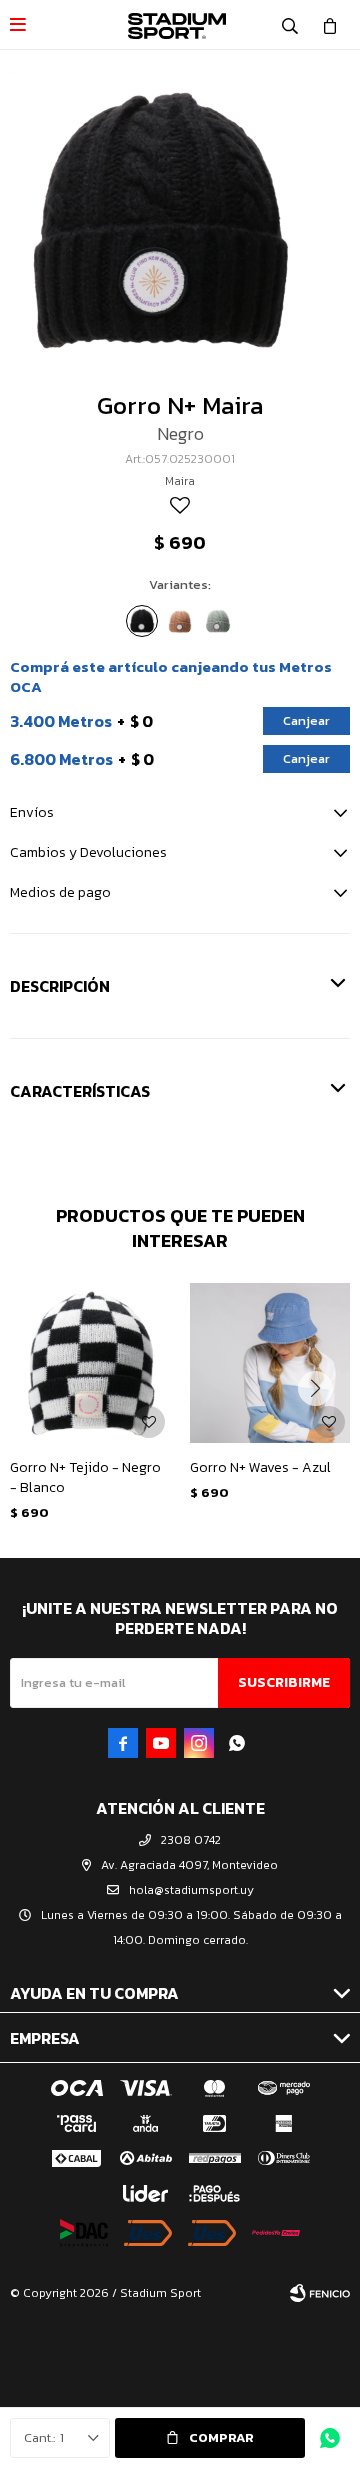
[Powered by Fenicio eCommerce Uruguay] (320, 2293)
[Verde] (218, 621)
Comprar (221, 2437)
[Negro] (142, 621)
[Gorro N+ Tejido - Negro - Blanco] (90, 1363)
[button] (290, 25)
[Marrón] (180, 621)
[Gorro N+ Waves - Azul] (270, 1363)
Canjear (306, 720)
